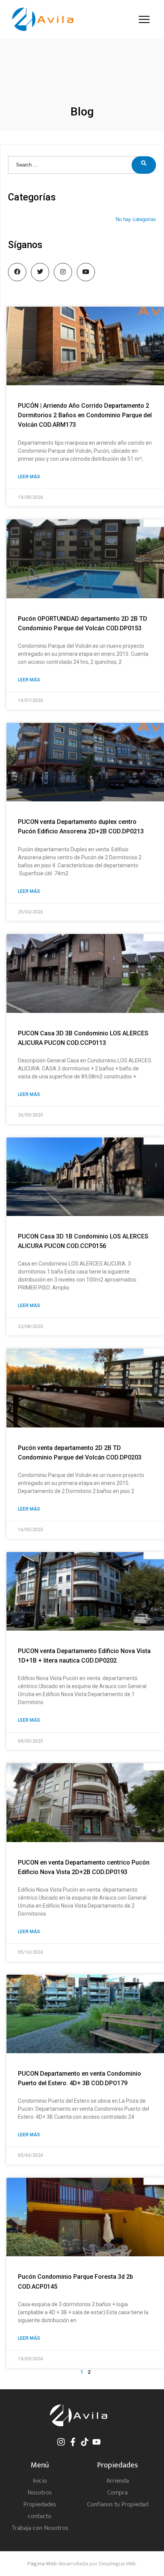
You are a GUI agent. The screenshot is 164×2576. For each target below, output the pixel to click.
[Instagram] (61, 2442)
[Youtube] (96, 2442)
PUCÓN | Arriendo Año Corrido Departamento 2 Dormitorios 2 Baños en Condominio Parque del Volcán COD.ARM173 (85, 415)
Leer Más (29, 477)
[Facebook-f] (73, 2442)
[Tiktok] (85, 2442)
